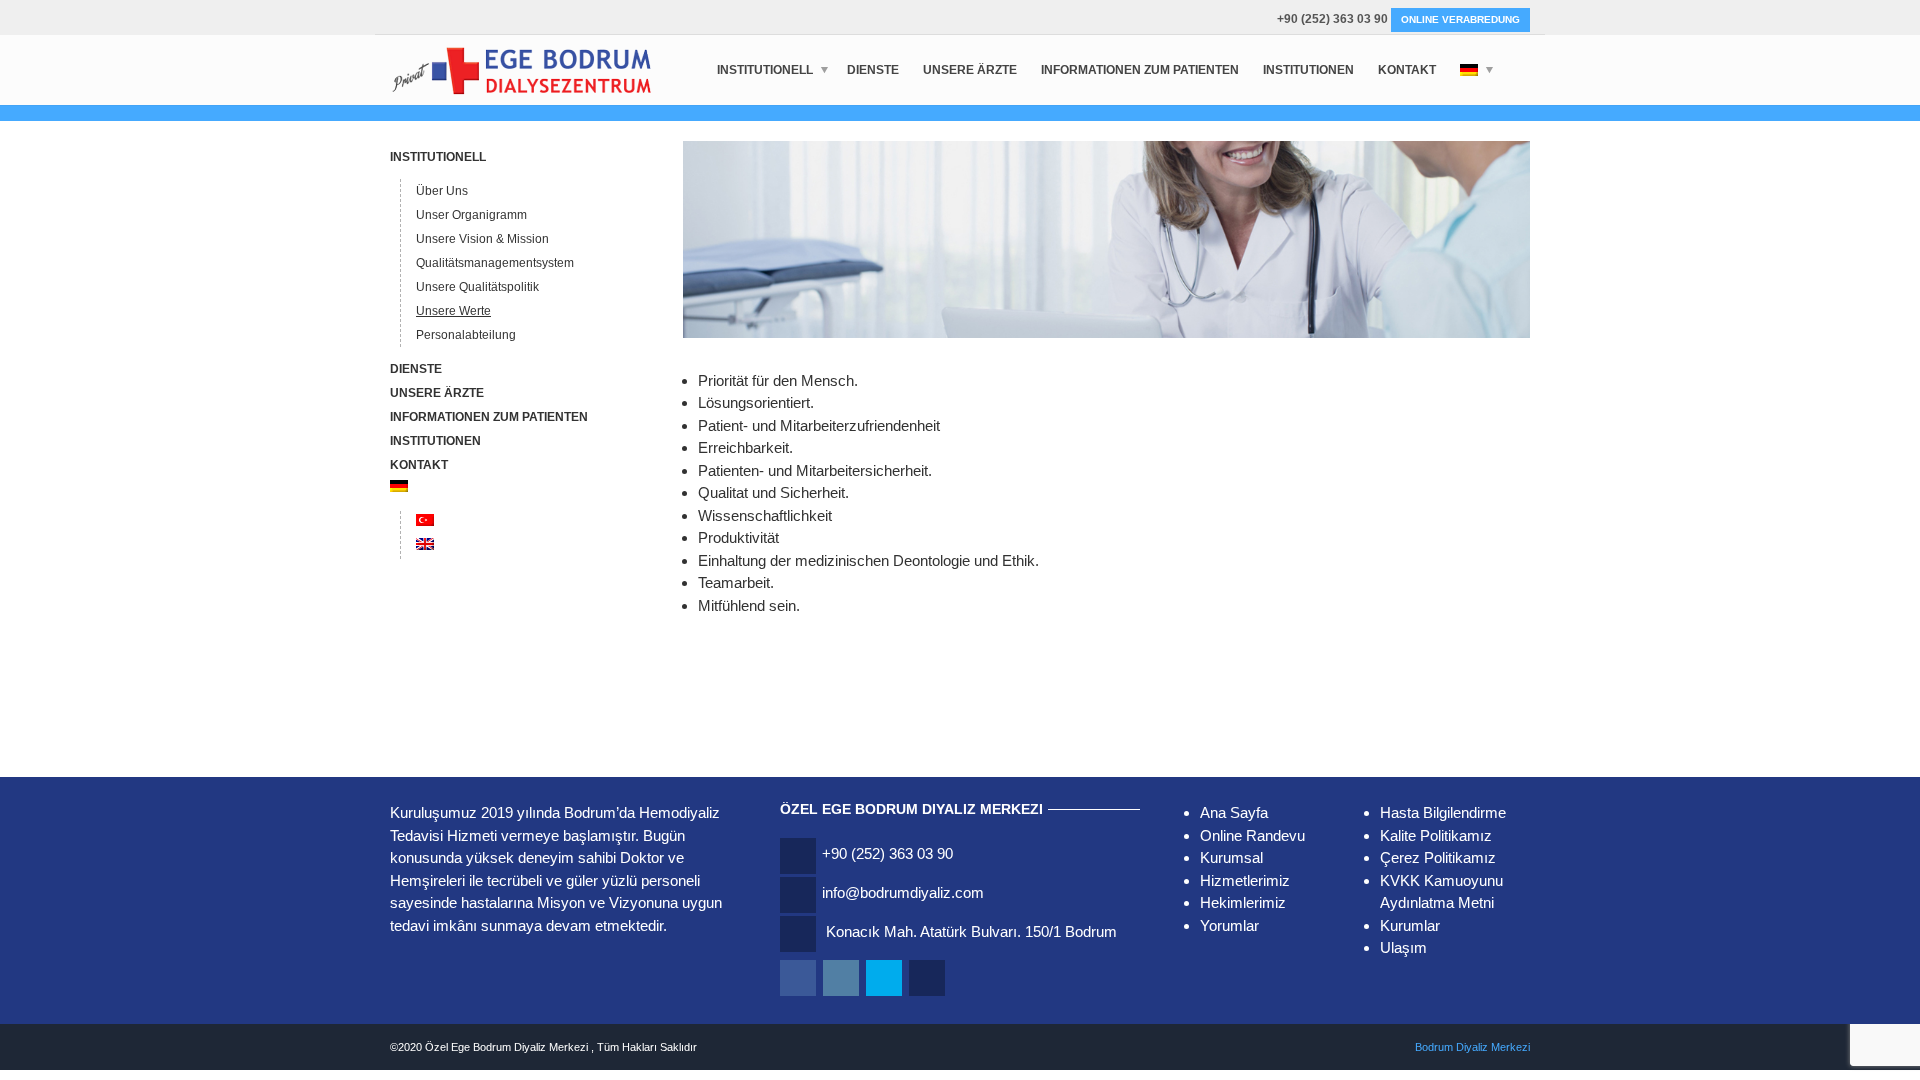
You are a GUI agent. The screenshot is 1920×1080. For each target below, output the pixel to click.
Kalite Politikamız (1436, 835)
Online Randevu (1252, 835)
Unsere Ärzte (970, 70)
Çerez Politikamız (1438, 857)
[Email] (928, 978)
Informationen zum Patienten (1140, 70)
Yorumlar (1229, 925)
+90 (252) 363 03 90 (1332, 19)
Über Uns (442, 191)
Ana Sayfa (1234, 812)
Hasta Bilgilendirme (1443, 812)
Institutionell (765, 70)
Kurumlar (1410, 925)
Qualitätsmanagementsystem (495, 263)
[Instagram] (842, 978)
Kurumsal (1231, 857)
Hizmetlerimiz (1245, 880)
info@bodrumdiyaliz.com (903, 892)
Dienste (873, 70)
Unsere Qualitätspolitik (477, 287)
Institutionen (1308, 70)
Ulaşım (1403, 947)
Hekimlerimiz (1243, 902)
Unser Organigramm (471, 215)
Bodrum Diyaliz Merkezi (1472, 1047)
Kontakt (1407, 70)
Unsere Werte (453, 311)
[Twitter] (885, 978)
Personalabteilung (466, 335)
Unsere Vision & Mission (482, 239)
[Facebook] (799, 978)
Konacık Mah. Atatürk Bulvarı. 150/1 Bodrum (971, 931)
